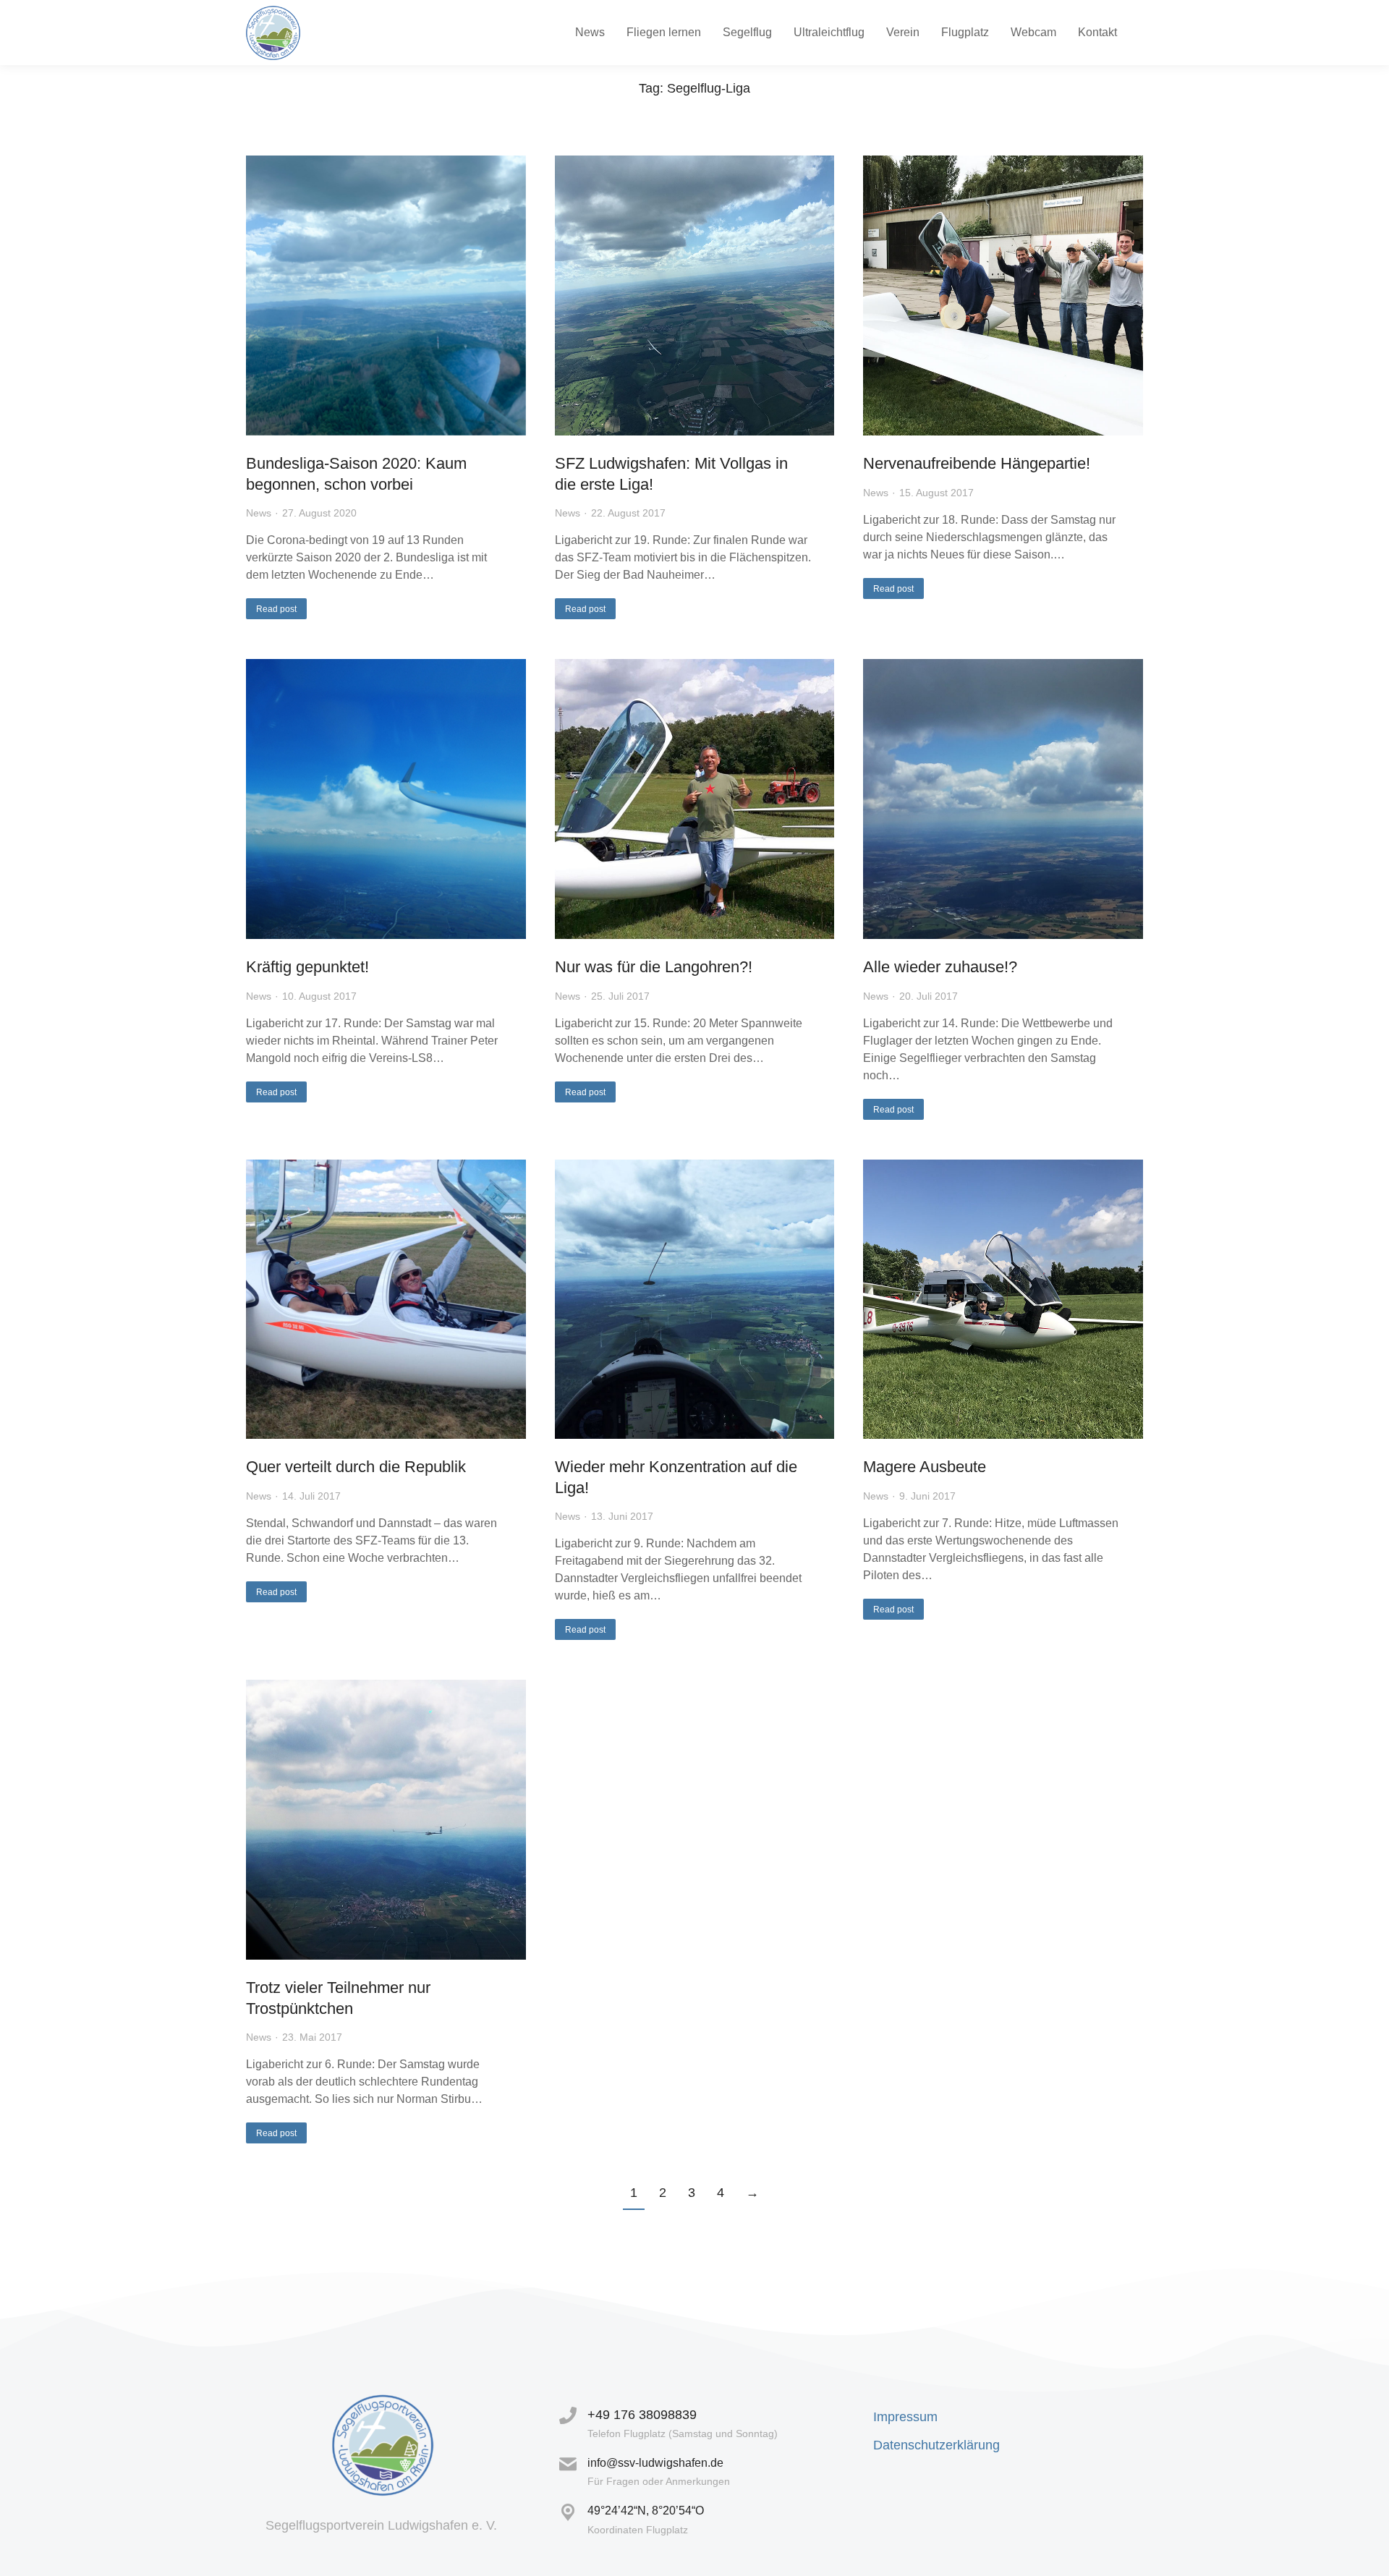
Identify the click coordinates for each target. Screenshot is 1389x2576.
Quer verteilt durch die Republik (356, 1467)
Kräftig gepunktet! (307, 967)
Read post (276, 609)
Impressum (905, 2417)
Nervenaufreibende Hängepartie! (977, 463)
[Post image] (386, 296)
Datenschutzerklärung (936, 2445)
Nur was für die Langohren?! (654, 967)
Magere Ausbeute (925, 1467)
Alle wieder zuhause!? (940, 967)
